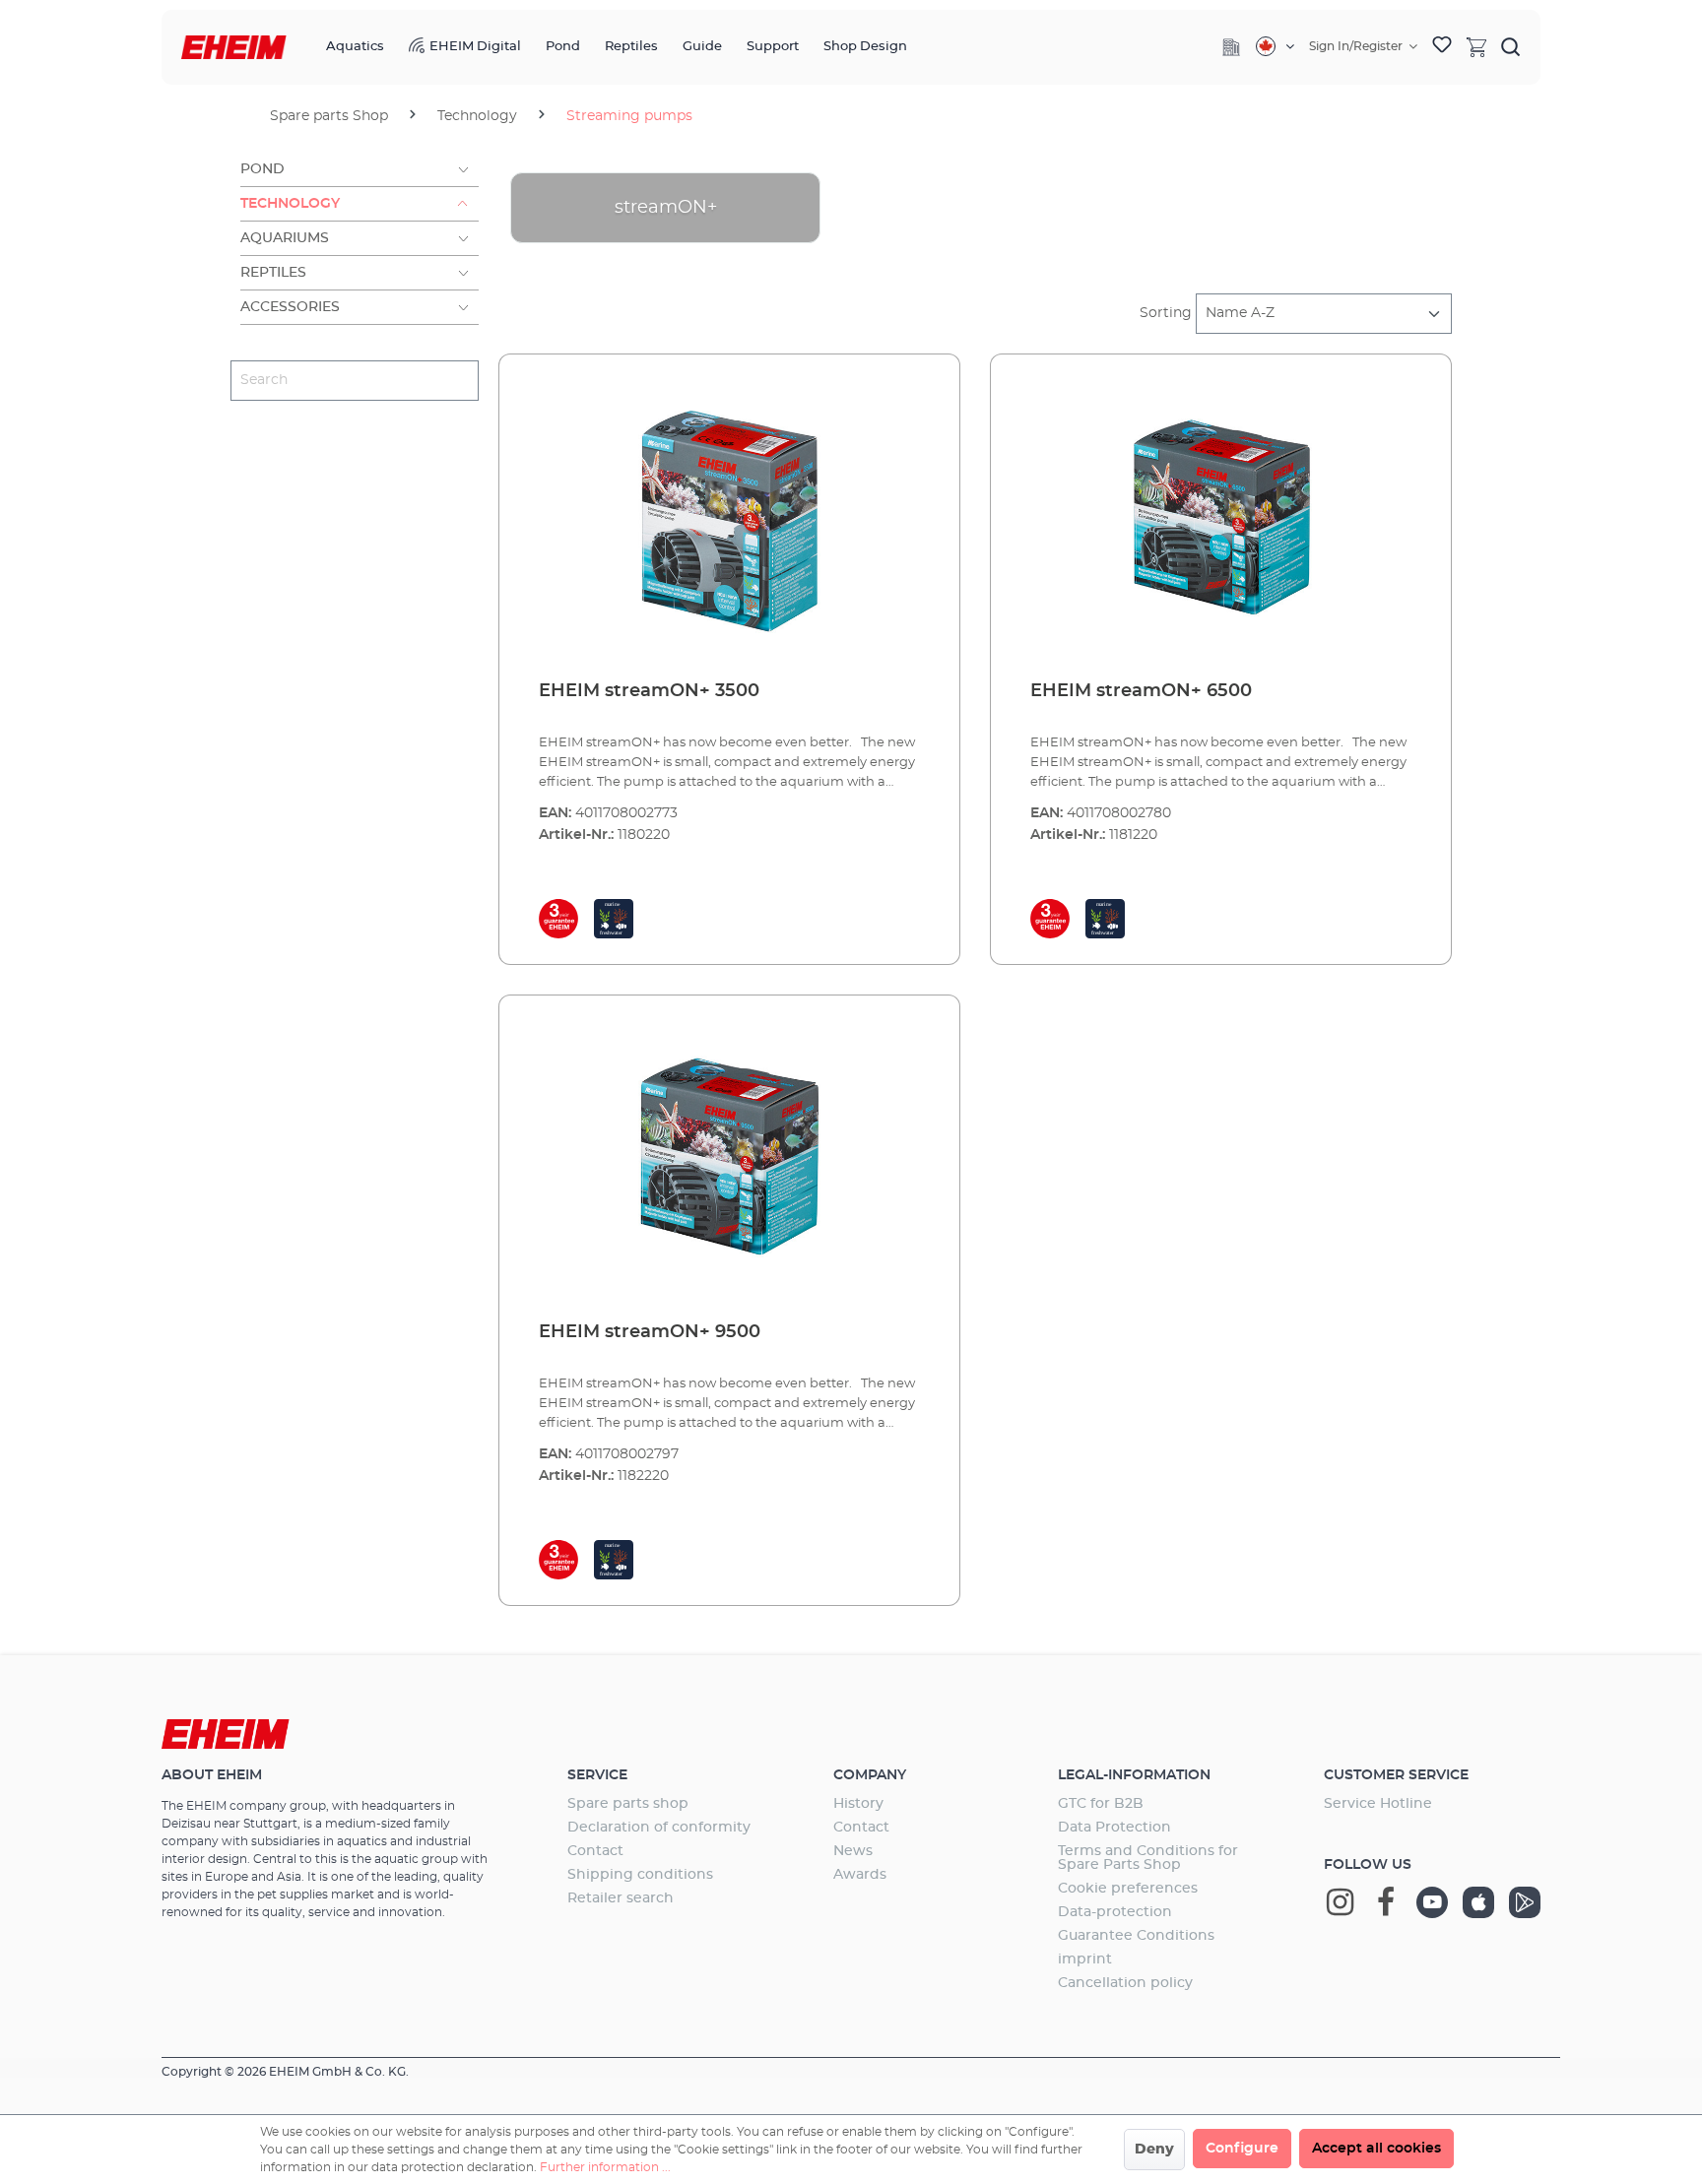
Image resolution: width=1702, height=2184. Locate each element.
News (853, 1851)
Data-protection (1115, 1912)
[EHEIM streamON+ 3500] (729, 518)
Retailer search (621, 1898)
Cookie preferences (1128, 1889)
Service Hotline (1378, 1804)
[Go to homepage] (234, 48)
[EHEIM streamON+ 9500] (729, 1159)
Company (870, 1775)
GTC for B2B (1101, 1804)
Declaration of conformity (659, 1828)
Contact (595, 1851)
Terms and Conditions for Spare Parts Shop (1148, 1858)
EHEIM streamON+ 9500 (650, 1332)
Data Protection (1114, 1828)
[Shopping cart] (1476, 46)
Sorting (1166, 313)
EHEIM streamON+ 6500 (1141, 691)
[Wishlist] (1442, 47)
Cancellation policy (1125, 1983)
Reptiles (273, 273)
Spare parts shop (628, 1804)
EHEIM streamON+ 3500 (649, 691)
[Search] (1511, 46)
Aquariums (285, 238)
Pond (262, 169)
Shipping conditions (640, 1875)
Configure (1242, 2149)
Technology (290, 204)
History (858, 1804)
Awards (860, 1875)
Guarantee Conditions (1136, 1936)
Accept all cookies (1376, 2149)
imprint (1085, 1959)
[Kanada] (1275, 46)
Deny (1154, 2150)
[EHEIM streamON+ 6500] (1221, 518)
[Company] (1231, 47)
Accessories (290, 307)
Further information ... (605, 2167)
